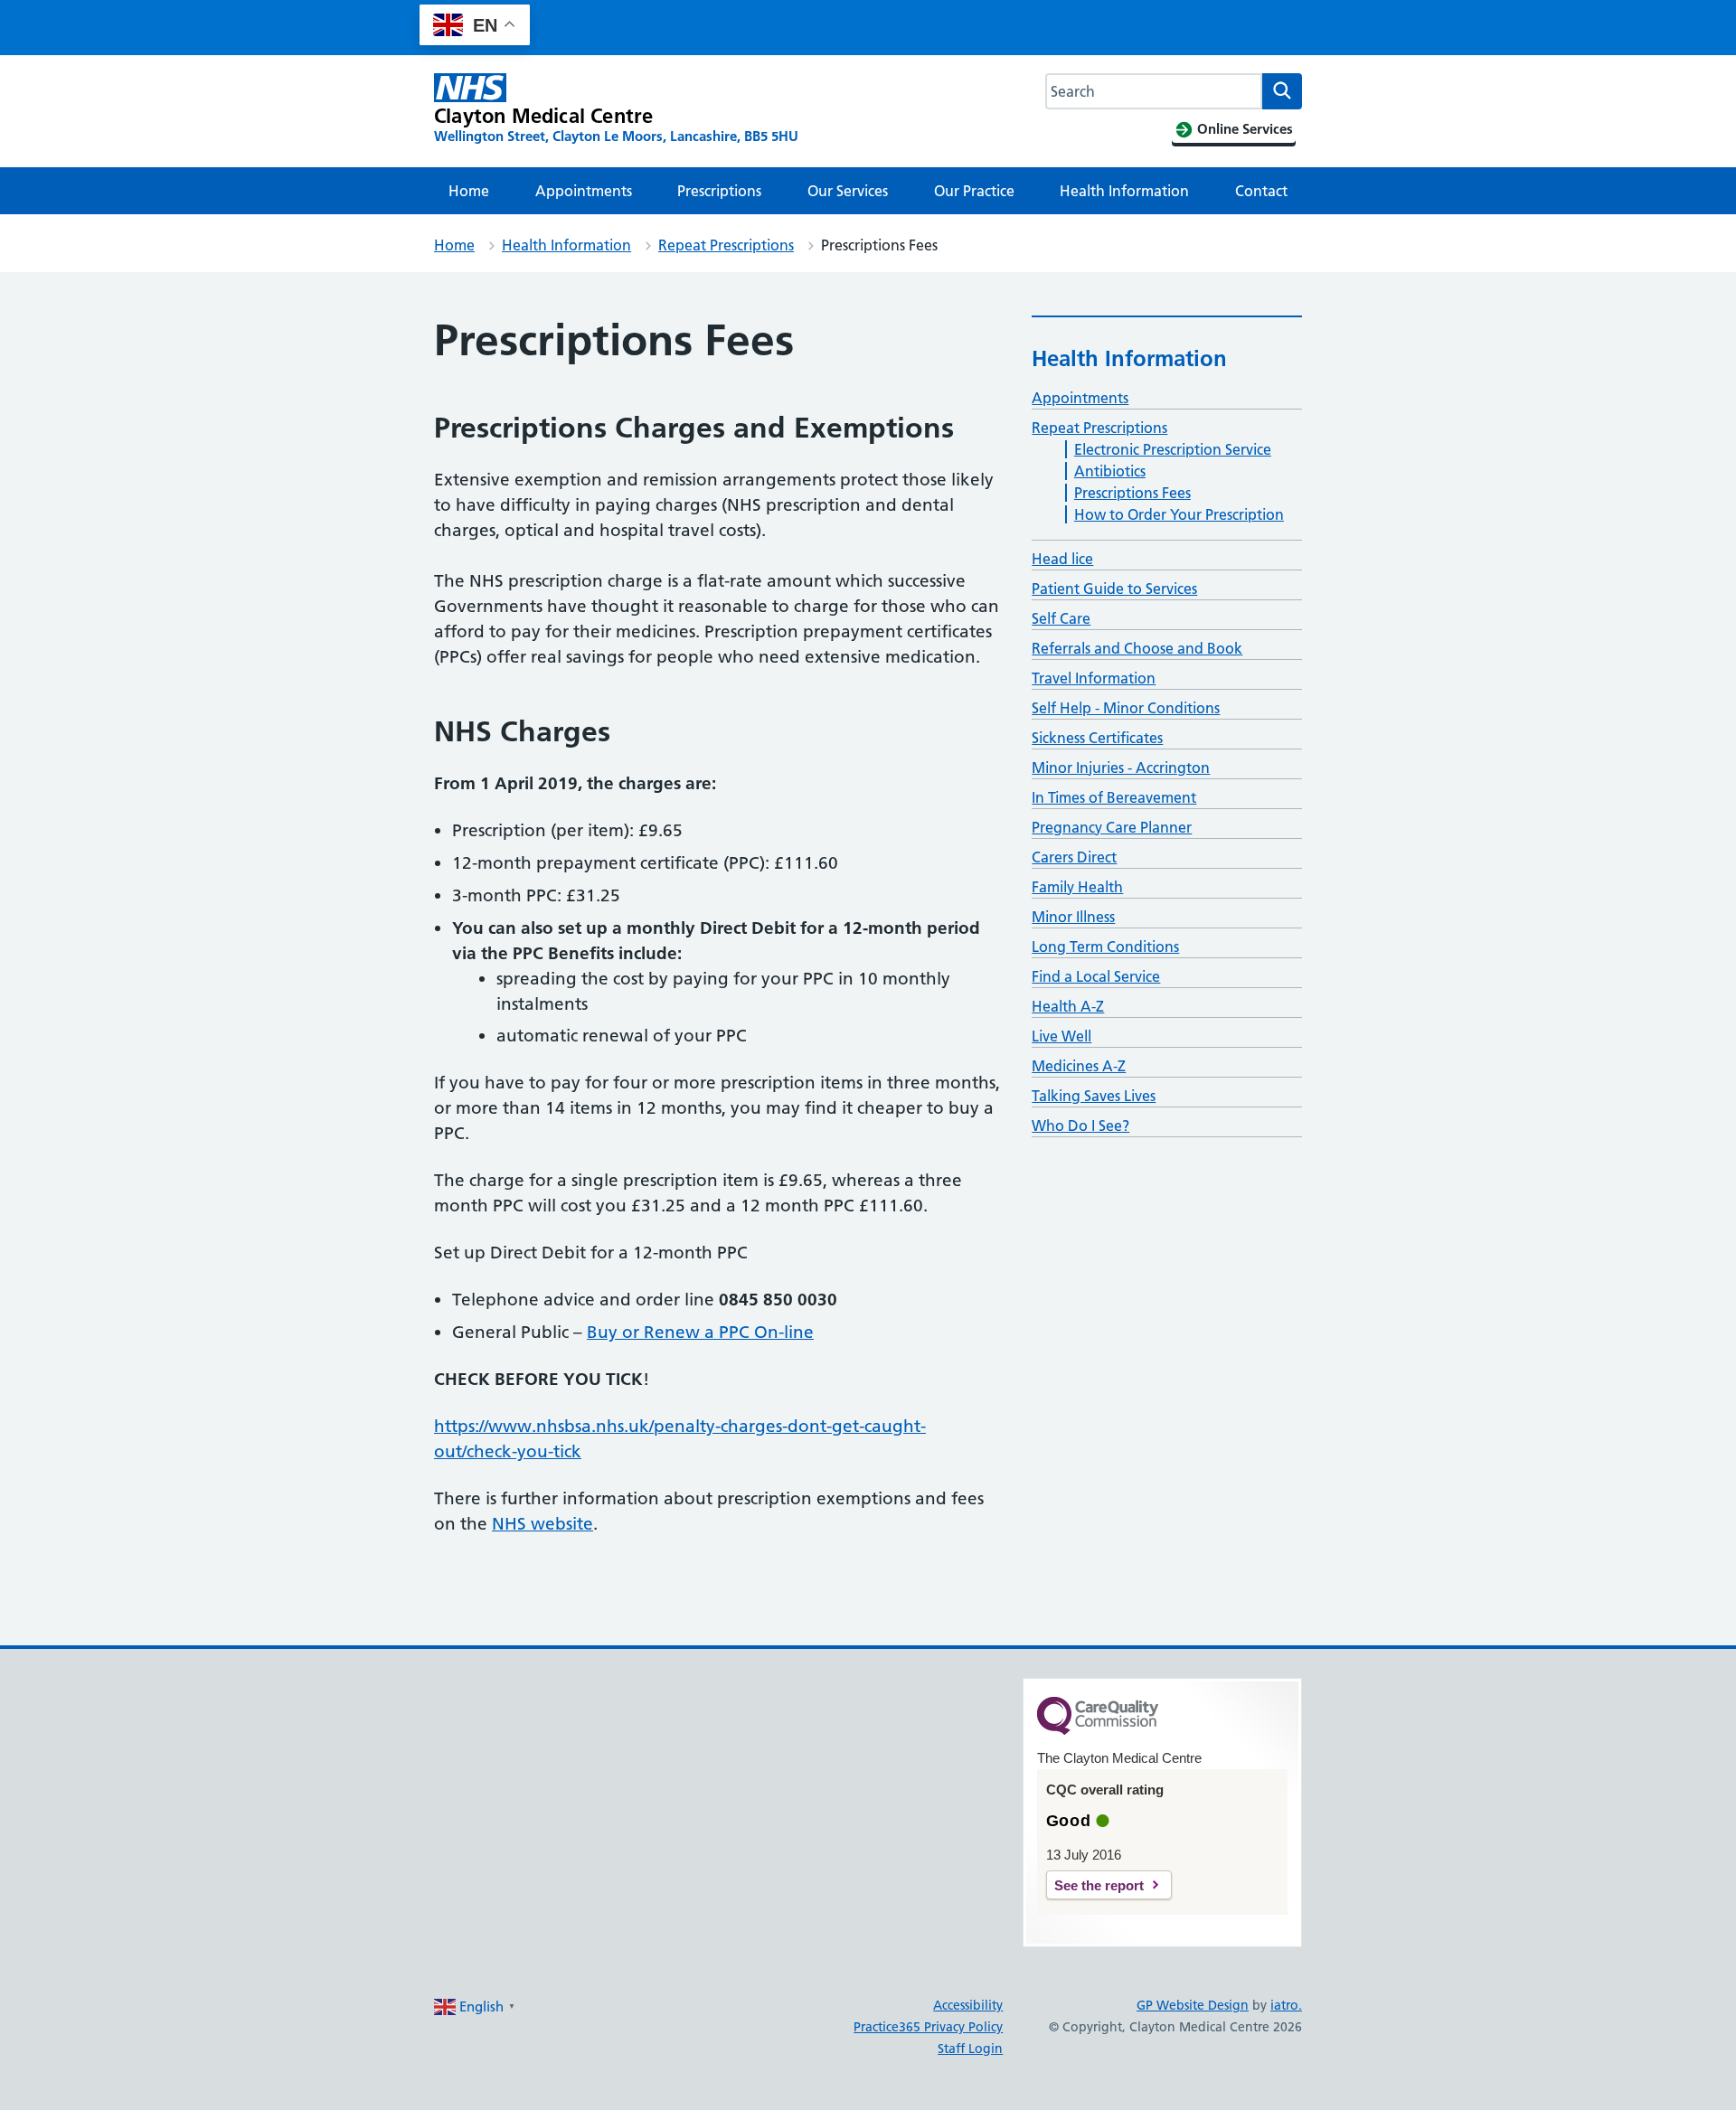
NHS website (542, 1524)
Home (469, 191)
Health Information (1124, 191)
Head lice (1062, 559)
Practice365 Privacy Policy (928, 2027)
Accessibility (968, 2005)
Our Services (848, 191)
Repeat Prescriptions (726, 245)
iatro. (1286, 2005)
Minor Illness (1073, 917)
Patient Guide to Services (1114, 589)
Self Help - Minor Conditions (1126, 708)
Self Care (1061, 618)
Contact (1261, 191)
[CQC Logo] (1098, 1730)
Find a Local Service (1096, 976)
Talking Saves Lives (1094, 1096)
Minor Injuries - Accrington (1121, 768)
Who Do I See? (1080, 1126)
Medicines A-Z (1079, 1066)
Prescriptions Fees (1132, 493)
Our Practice (974, 191)
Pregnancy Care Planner (1112, 827)
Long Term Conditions (1105, 947)
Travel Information (1094, 678)
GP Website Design (1193, 2005)
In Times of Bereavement (1114, 797)
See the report (1099, 1885)
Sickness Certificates (1097, 738)
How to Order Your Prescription (1179, 514)
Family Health (1077, 887)
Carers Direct (1074, 857)
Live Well (1061, 1036)
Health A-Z (1068, 1006)
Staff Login (970, 2049)
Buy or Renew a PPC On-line (700, 1332)
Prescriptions (719, 191)
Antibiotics (1110, 471)
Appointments (584, 191)
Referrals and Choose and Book (1137, 648)
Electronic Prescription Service (1173, 449)
